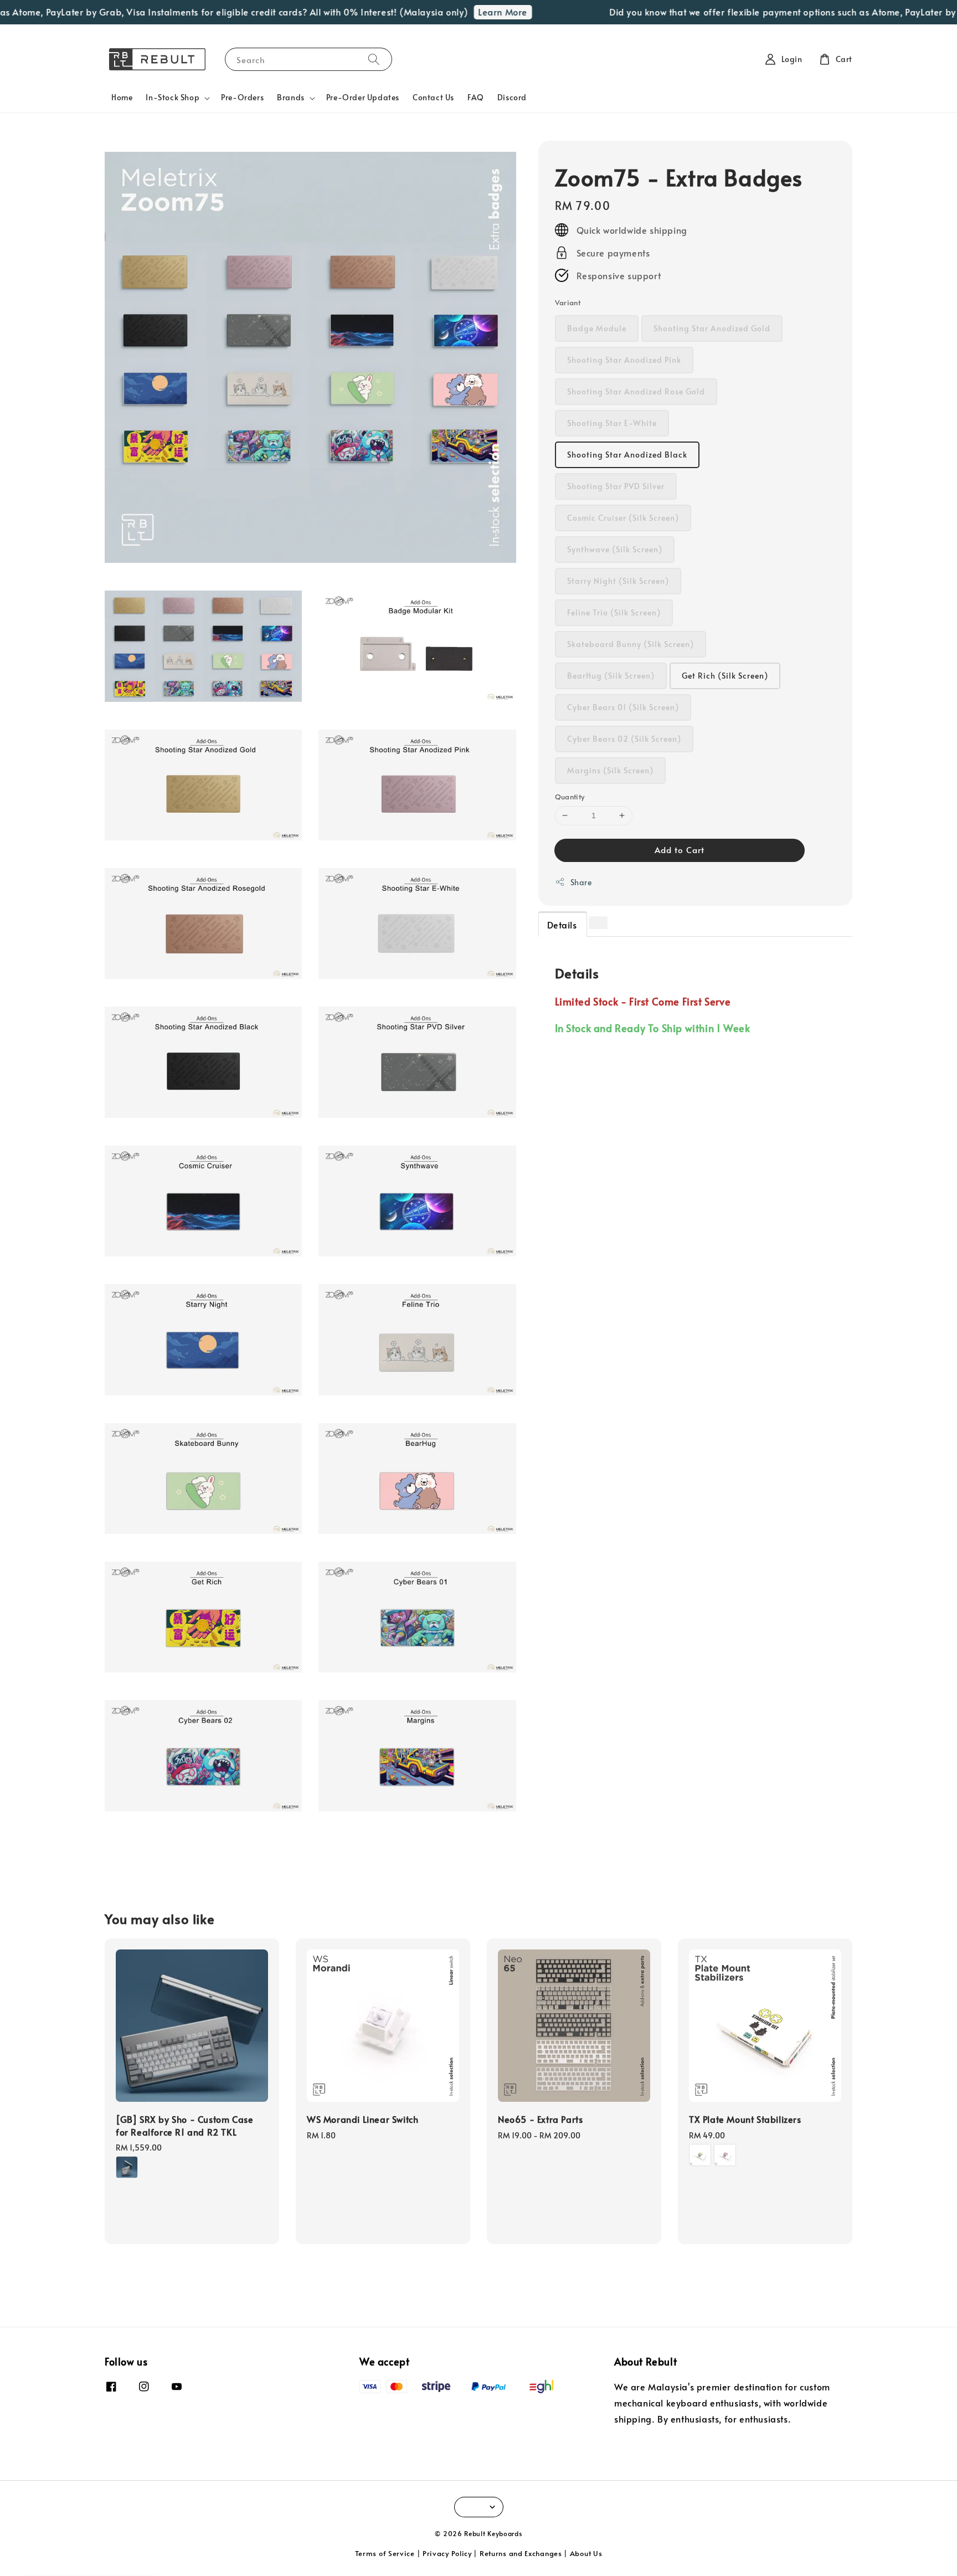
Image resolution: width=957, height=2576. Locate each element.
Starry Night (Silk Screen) (618, 581)
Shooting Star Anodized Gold (712, 328)
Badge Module (597, 328)
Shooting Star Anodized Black (627, 455)
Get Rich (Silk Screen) (725, 676)
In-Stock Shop (173, 98)
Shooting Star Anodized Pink (624, 360)
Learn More (468, 12)
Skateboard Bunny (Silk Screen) (631, 644)
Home (122, 97)
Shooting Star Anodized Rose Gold (636, 391)
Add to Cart (680, 849)
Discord (512, 97)
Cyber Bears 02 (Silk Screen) (624, 739)
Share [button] (581, 882)
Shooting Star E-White (612, 423)
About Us (586, 2553)
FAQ (476, 97)
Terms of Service (385, 2553)
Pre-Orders (242, 97)
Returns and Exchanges (521, 2553)
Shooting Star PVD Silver (616, 486)
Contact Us (433, 97)
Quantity (570, 797)
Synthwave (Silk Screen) (615, 549)
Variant (568, 302)
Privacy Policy (447, 2553)
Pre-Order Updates (363, 97)
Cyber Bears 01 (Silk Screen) (623, 707)
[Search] (374, 59)
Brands (291, 98)
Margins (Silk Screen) (610, 770)
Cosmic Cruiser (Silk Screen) (623, 518)
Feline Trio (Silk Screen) (614, 612)
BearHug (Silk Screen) (611, 676)
